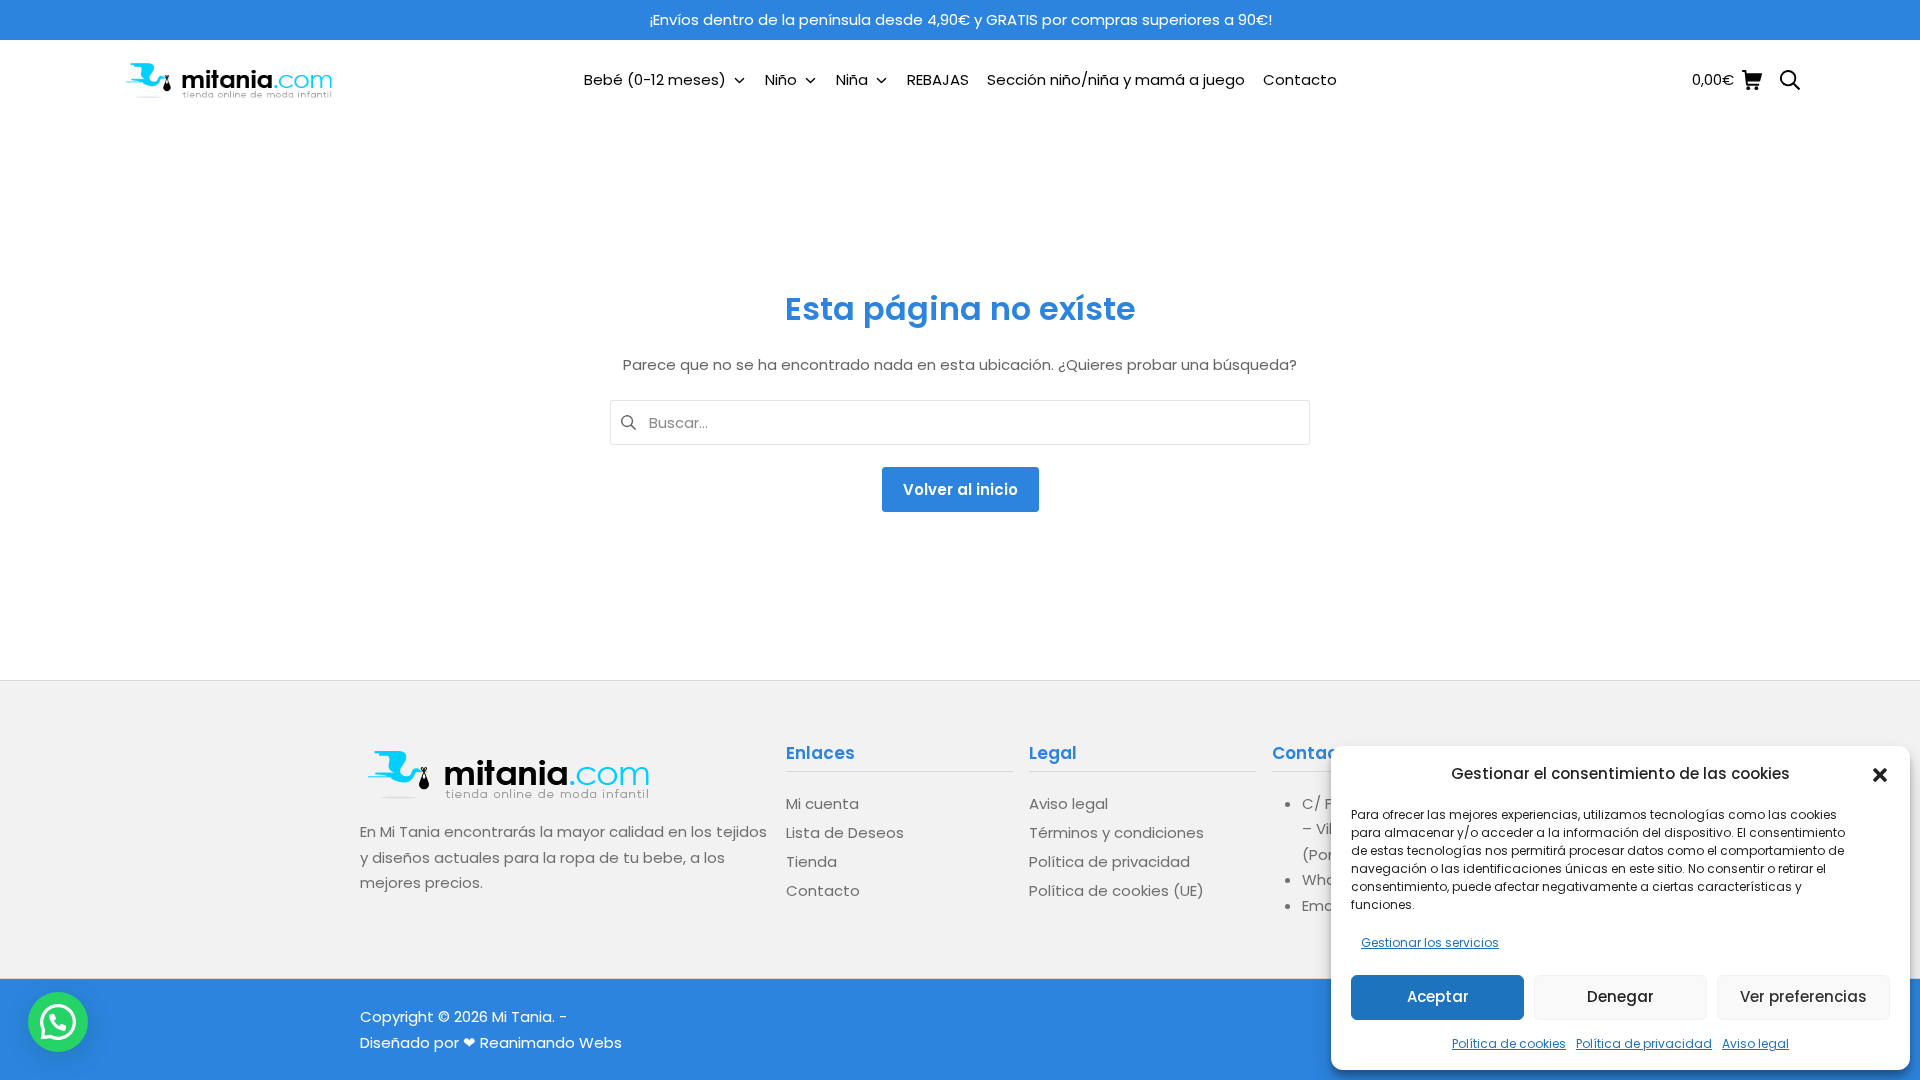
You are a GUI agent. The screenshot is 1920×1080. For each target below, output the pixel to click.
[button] (1880, 773)
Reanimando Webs (551, 1042)
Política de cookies (1509, 1043)
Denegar (1620, 996)
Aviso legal (1755, 1043)
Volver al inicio (960, 489)
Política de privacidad (1644, 1043)
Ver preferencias (1803, 996)
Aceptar (1438, 996)
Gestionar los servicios (1430, 942)
